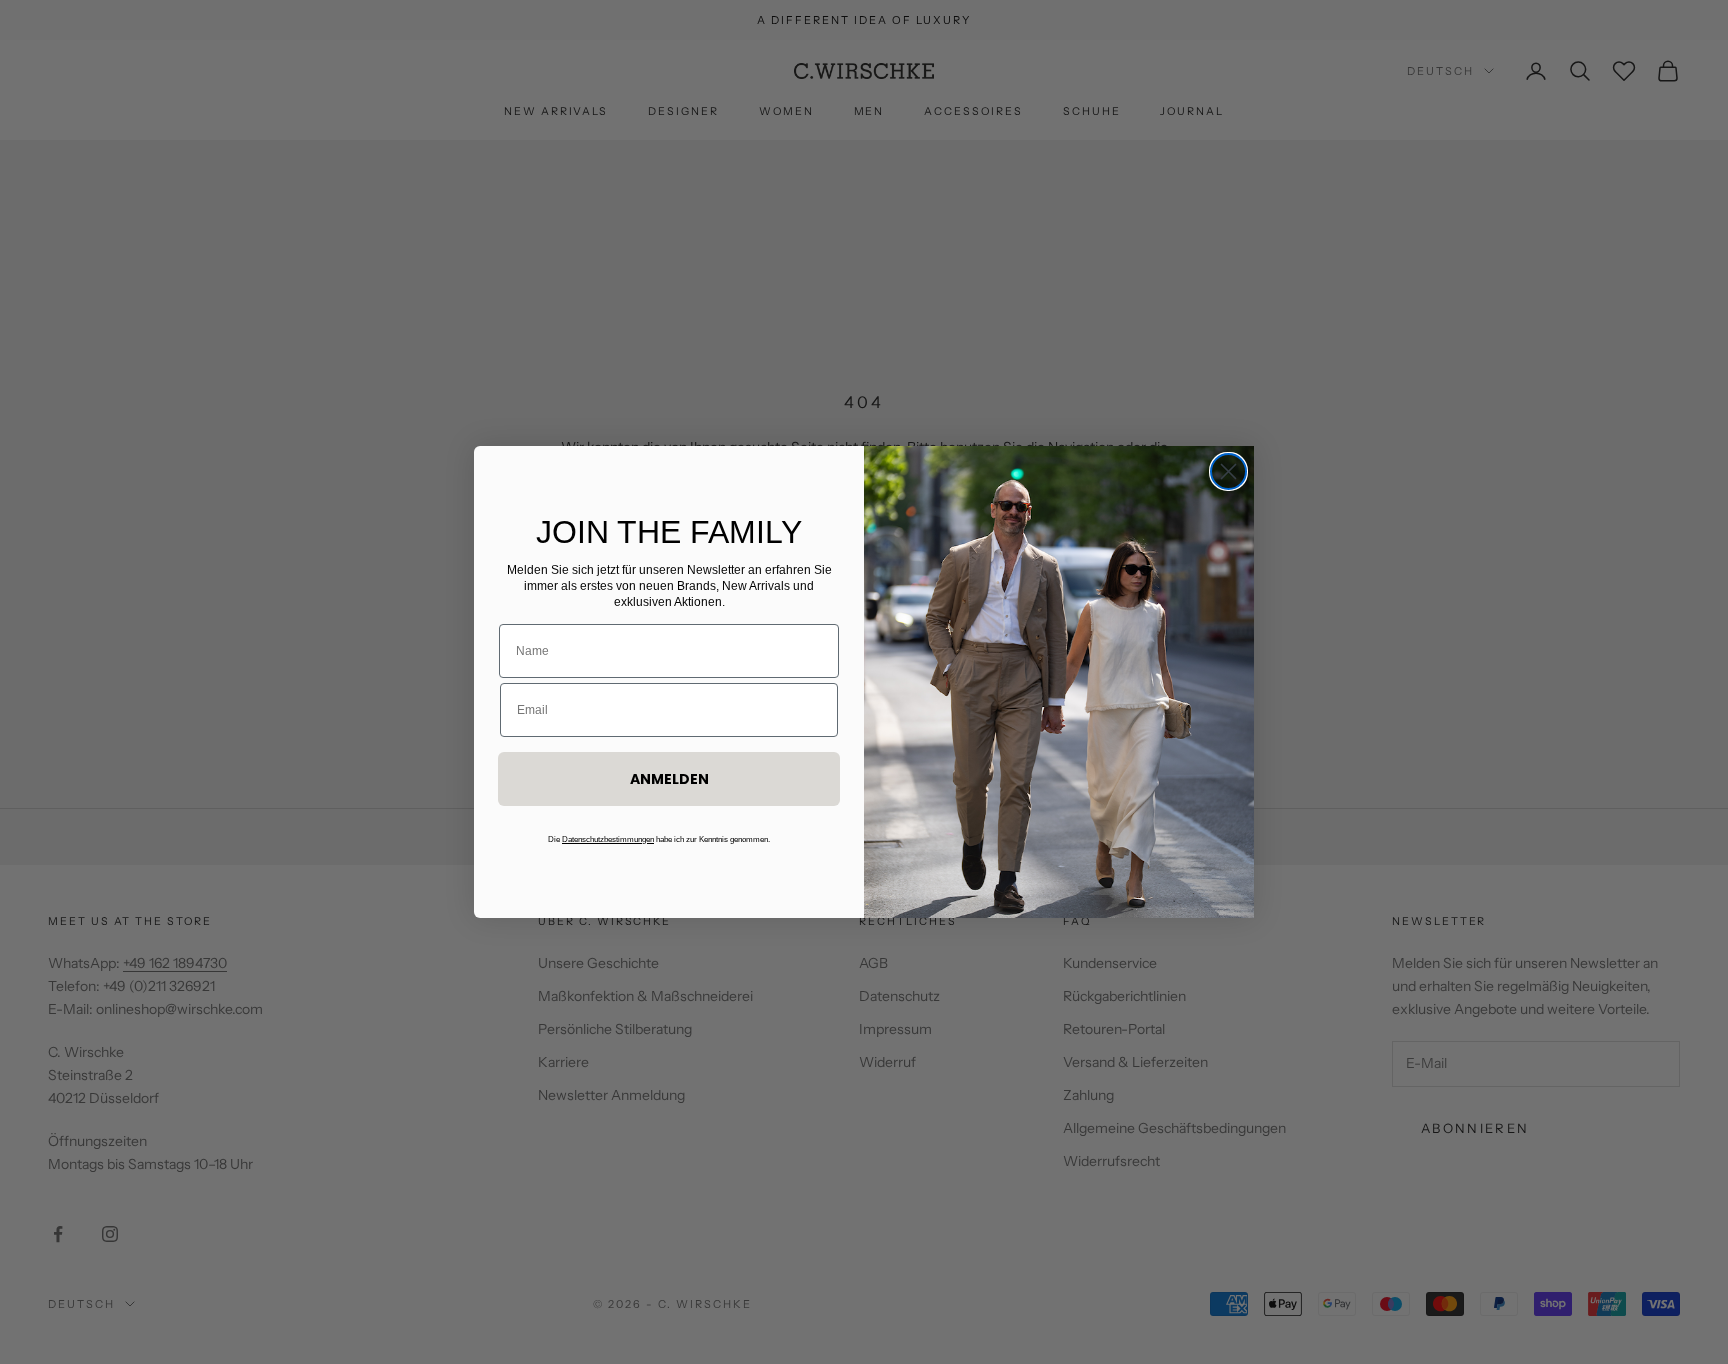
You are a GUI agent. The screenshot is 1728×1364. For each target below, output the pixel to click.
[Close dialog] (1228, 471)
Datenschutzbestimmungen (608, 839)
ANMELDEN (669, 779)
